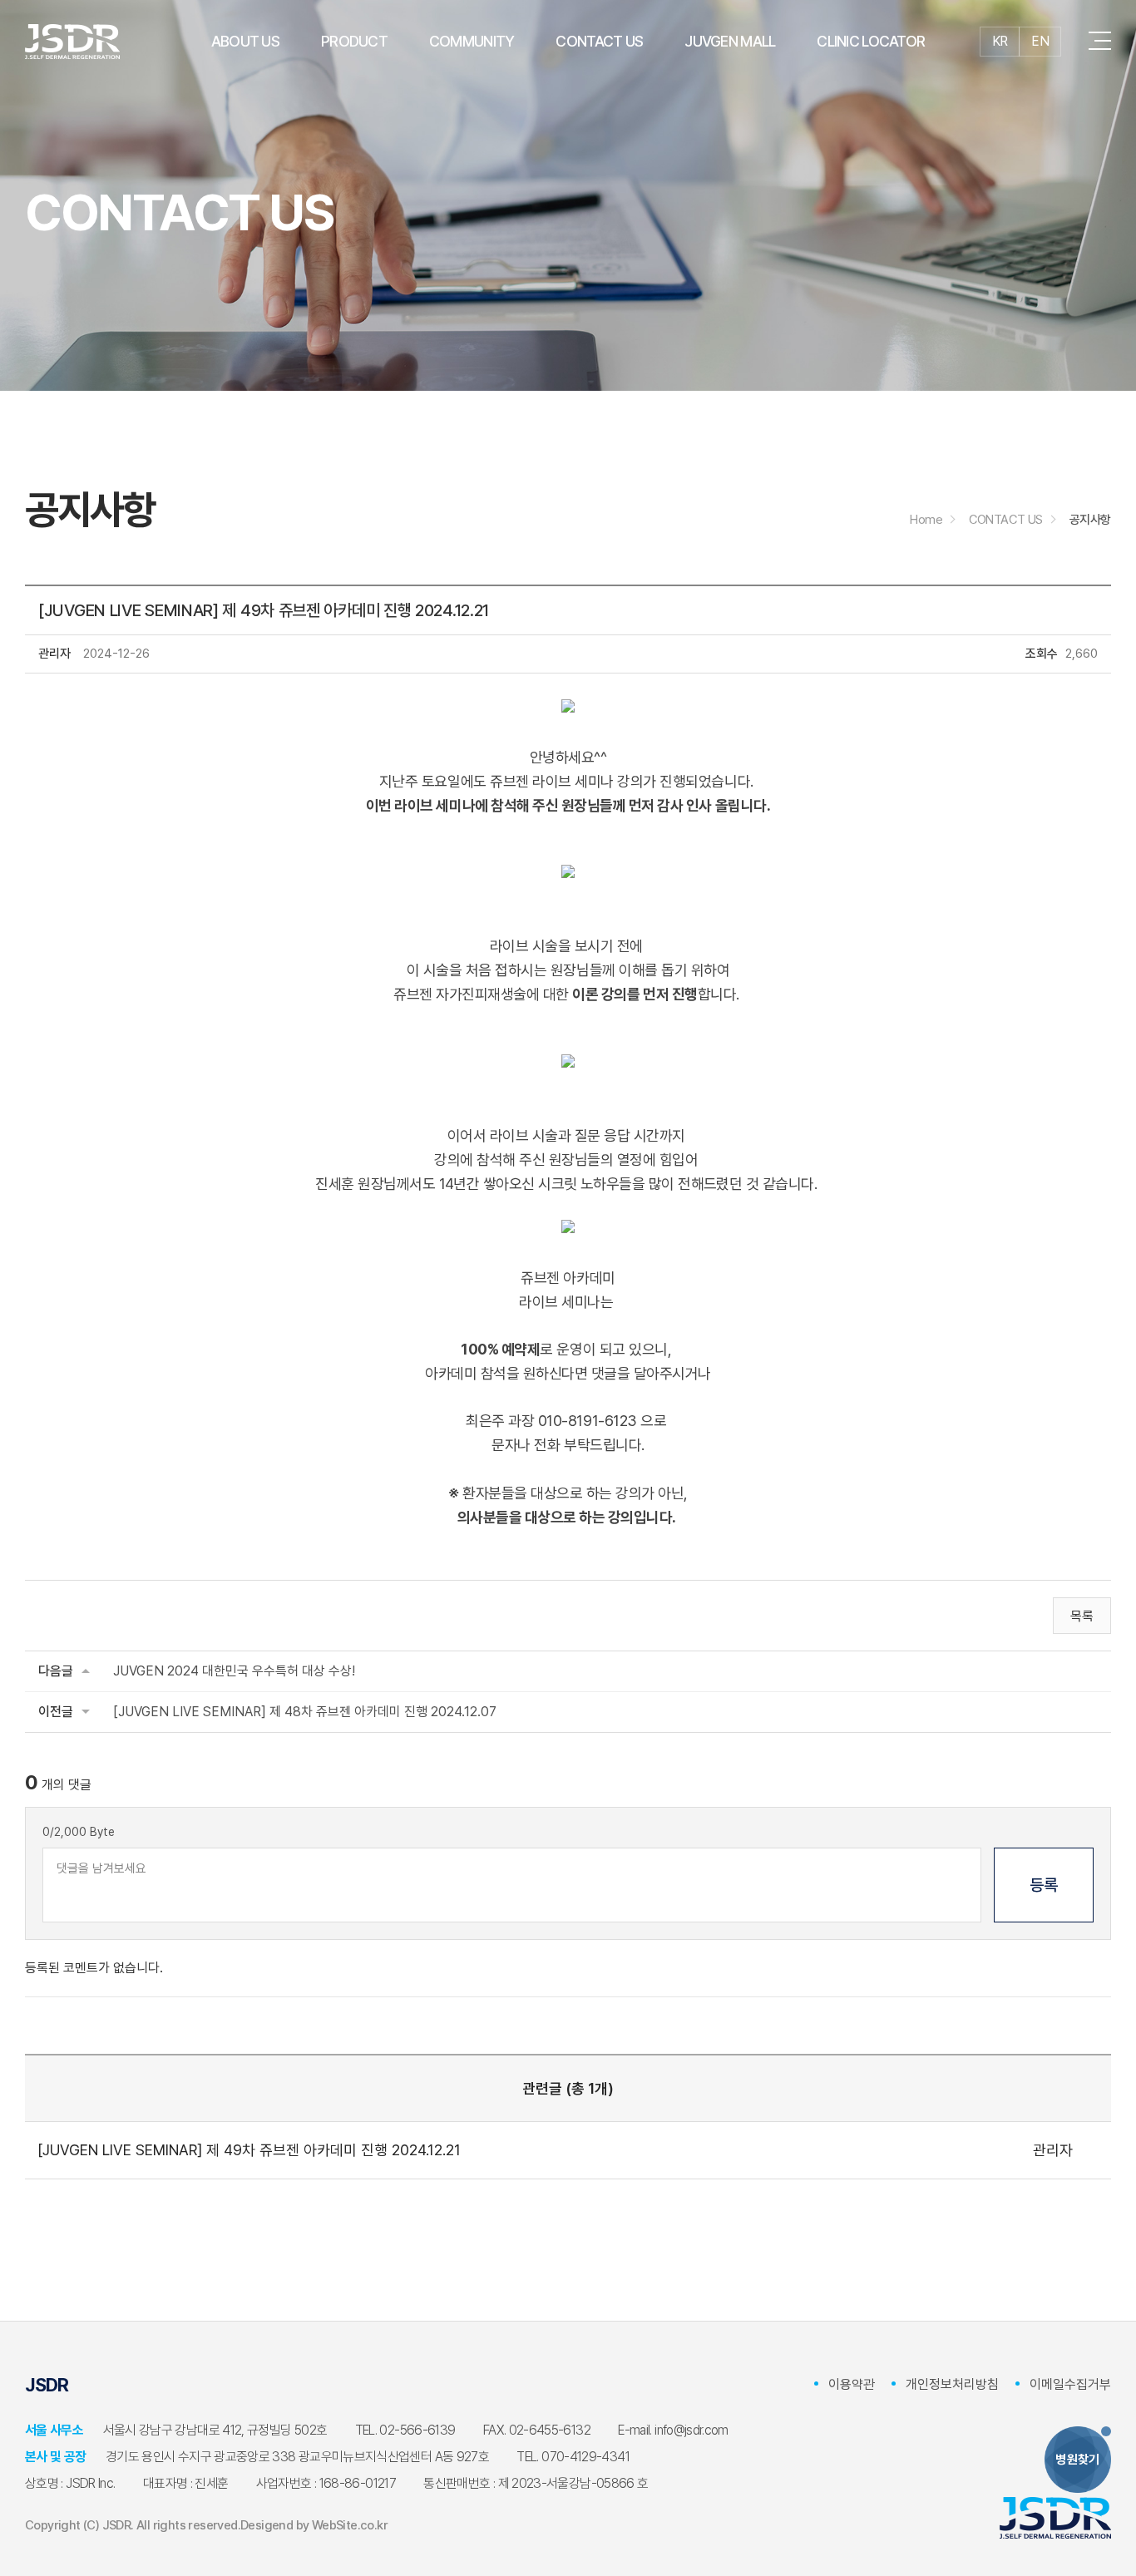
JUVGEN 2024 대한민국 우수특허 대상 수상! (234, 1671)
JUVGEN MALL (730, 41)
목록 (1082, 1616)
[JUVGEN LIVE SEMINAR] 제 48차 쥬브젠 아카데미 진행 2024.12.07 (305, 1712)
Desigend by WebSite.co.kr (314, 2525)
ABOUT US (245, 41)
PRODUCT (354, 41)
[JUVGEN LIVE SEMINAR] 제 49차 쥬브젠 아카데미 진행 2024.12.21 (249, 2150)
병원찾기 (1078, 2460)
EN (1040, 41)
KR (1000, 41)
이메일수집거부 (1070, 2384)
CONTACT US (599, 41)
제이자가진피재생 (72, 42)
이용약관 (852, 2384)
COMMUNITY (472, 41)
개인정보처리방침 (952, 2384)
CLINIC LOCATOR (871, 41)
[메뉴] (1100, 42)
